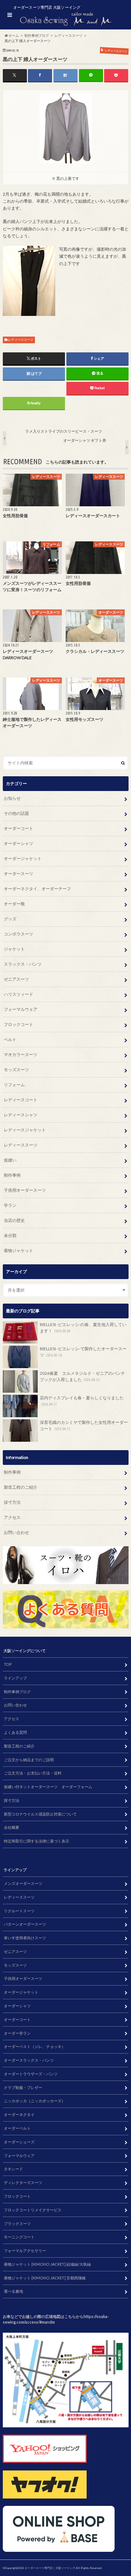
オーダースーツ (19, 874)
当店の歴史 (14, 1220)
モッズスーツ (16, 1070)
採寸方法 (12, 1502)
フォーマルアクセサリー (25, 2250)
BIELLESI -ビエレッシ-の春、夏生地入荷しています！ (83, 1328)
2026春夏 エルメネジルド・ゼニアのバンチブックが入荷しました (82, 1376)
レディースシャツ (21, 1115)
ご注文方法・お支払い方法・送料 (33, 1773)
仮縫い (10, 1160)
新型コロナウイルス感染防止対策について (40, 1814)
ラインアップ (15, 1678)
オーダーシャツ (19, 843)
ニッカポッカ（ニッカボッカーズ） (35, 2101)
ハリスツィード (19, 994)
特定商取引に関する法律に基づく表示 (37, 1841)
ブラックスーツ (17, 2223)
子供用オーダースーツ (25, 1190)
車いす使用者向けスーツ (25, 1938)
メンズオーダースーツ (23, 1883)
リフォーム (14, 1085)
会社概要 (12, 1827)
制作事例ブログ (17, 1692)
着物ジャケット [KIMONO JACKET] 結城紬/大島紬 (47, 2264)
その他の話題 (16, 813)
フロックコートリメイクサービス (33, 2210)
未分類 (10, 1235)
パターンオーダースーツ (25, 1924)
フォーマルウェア (21, 1009)
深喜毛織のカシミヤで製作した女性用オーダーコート (84, 1425)
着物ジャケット (19, 1250)
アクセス (12, 1517)
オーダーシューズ (19, 2142)
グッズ (10, 919)
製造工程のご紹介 (21, 1487)
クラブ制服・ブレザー (23, 2087)
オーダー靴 (14, 904)
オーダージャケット (23, 858)
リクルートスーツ (19, 1911)
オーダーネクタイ (19, 2114)
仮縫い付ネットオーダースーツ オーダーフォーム (48, 1787)
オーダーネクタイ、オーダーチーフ (37, 889)
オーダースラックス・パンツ (29, 2060)
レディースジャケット (25, 1130)
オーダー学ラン (17, 2033)
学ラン (10, 1205)
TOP (8, 1664)
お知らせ (12, 798)
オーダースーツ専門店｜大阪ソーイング (50, 2568)
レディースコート (21, 1100)
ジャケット (14, 949)
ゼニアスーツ (16, 979)
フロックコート (19, 1024)
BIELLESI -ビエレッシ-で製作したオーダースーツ (83, 1352)
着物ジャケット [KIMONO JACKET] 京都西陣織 (45, 2278)
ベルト (10, 1039)
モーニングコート (19, 2237)
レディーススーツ (21, 340)
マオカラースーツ (21, 1054)
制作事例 (12, 1175)
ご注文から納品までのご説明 (29, 1760)
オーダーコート (19, 828)
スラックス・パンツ (23, 964)
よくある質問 (15, 1732)
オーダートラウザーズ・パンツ (31, 2074)
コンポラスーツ (19, 934)
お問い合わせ (16, 1532)
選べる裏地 (13, 2291)
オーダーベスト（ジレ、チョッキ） (35, 2046)
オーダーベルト (17, 2128)
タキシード (13, 2169)
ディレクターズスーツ (23, 2182)
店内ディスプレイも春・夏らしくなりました (82, 1401)
